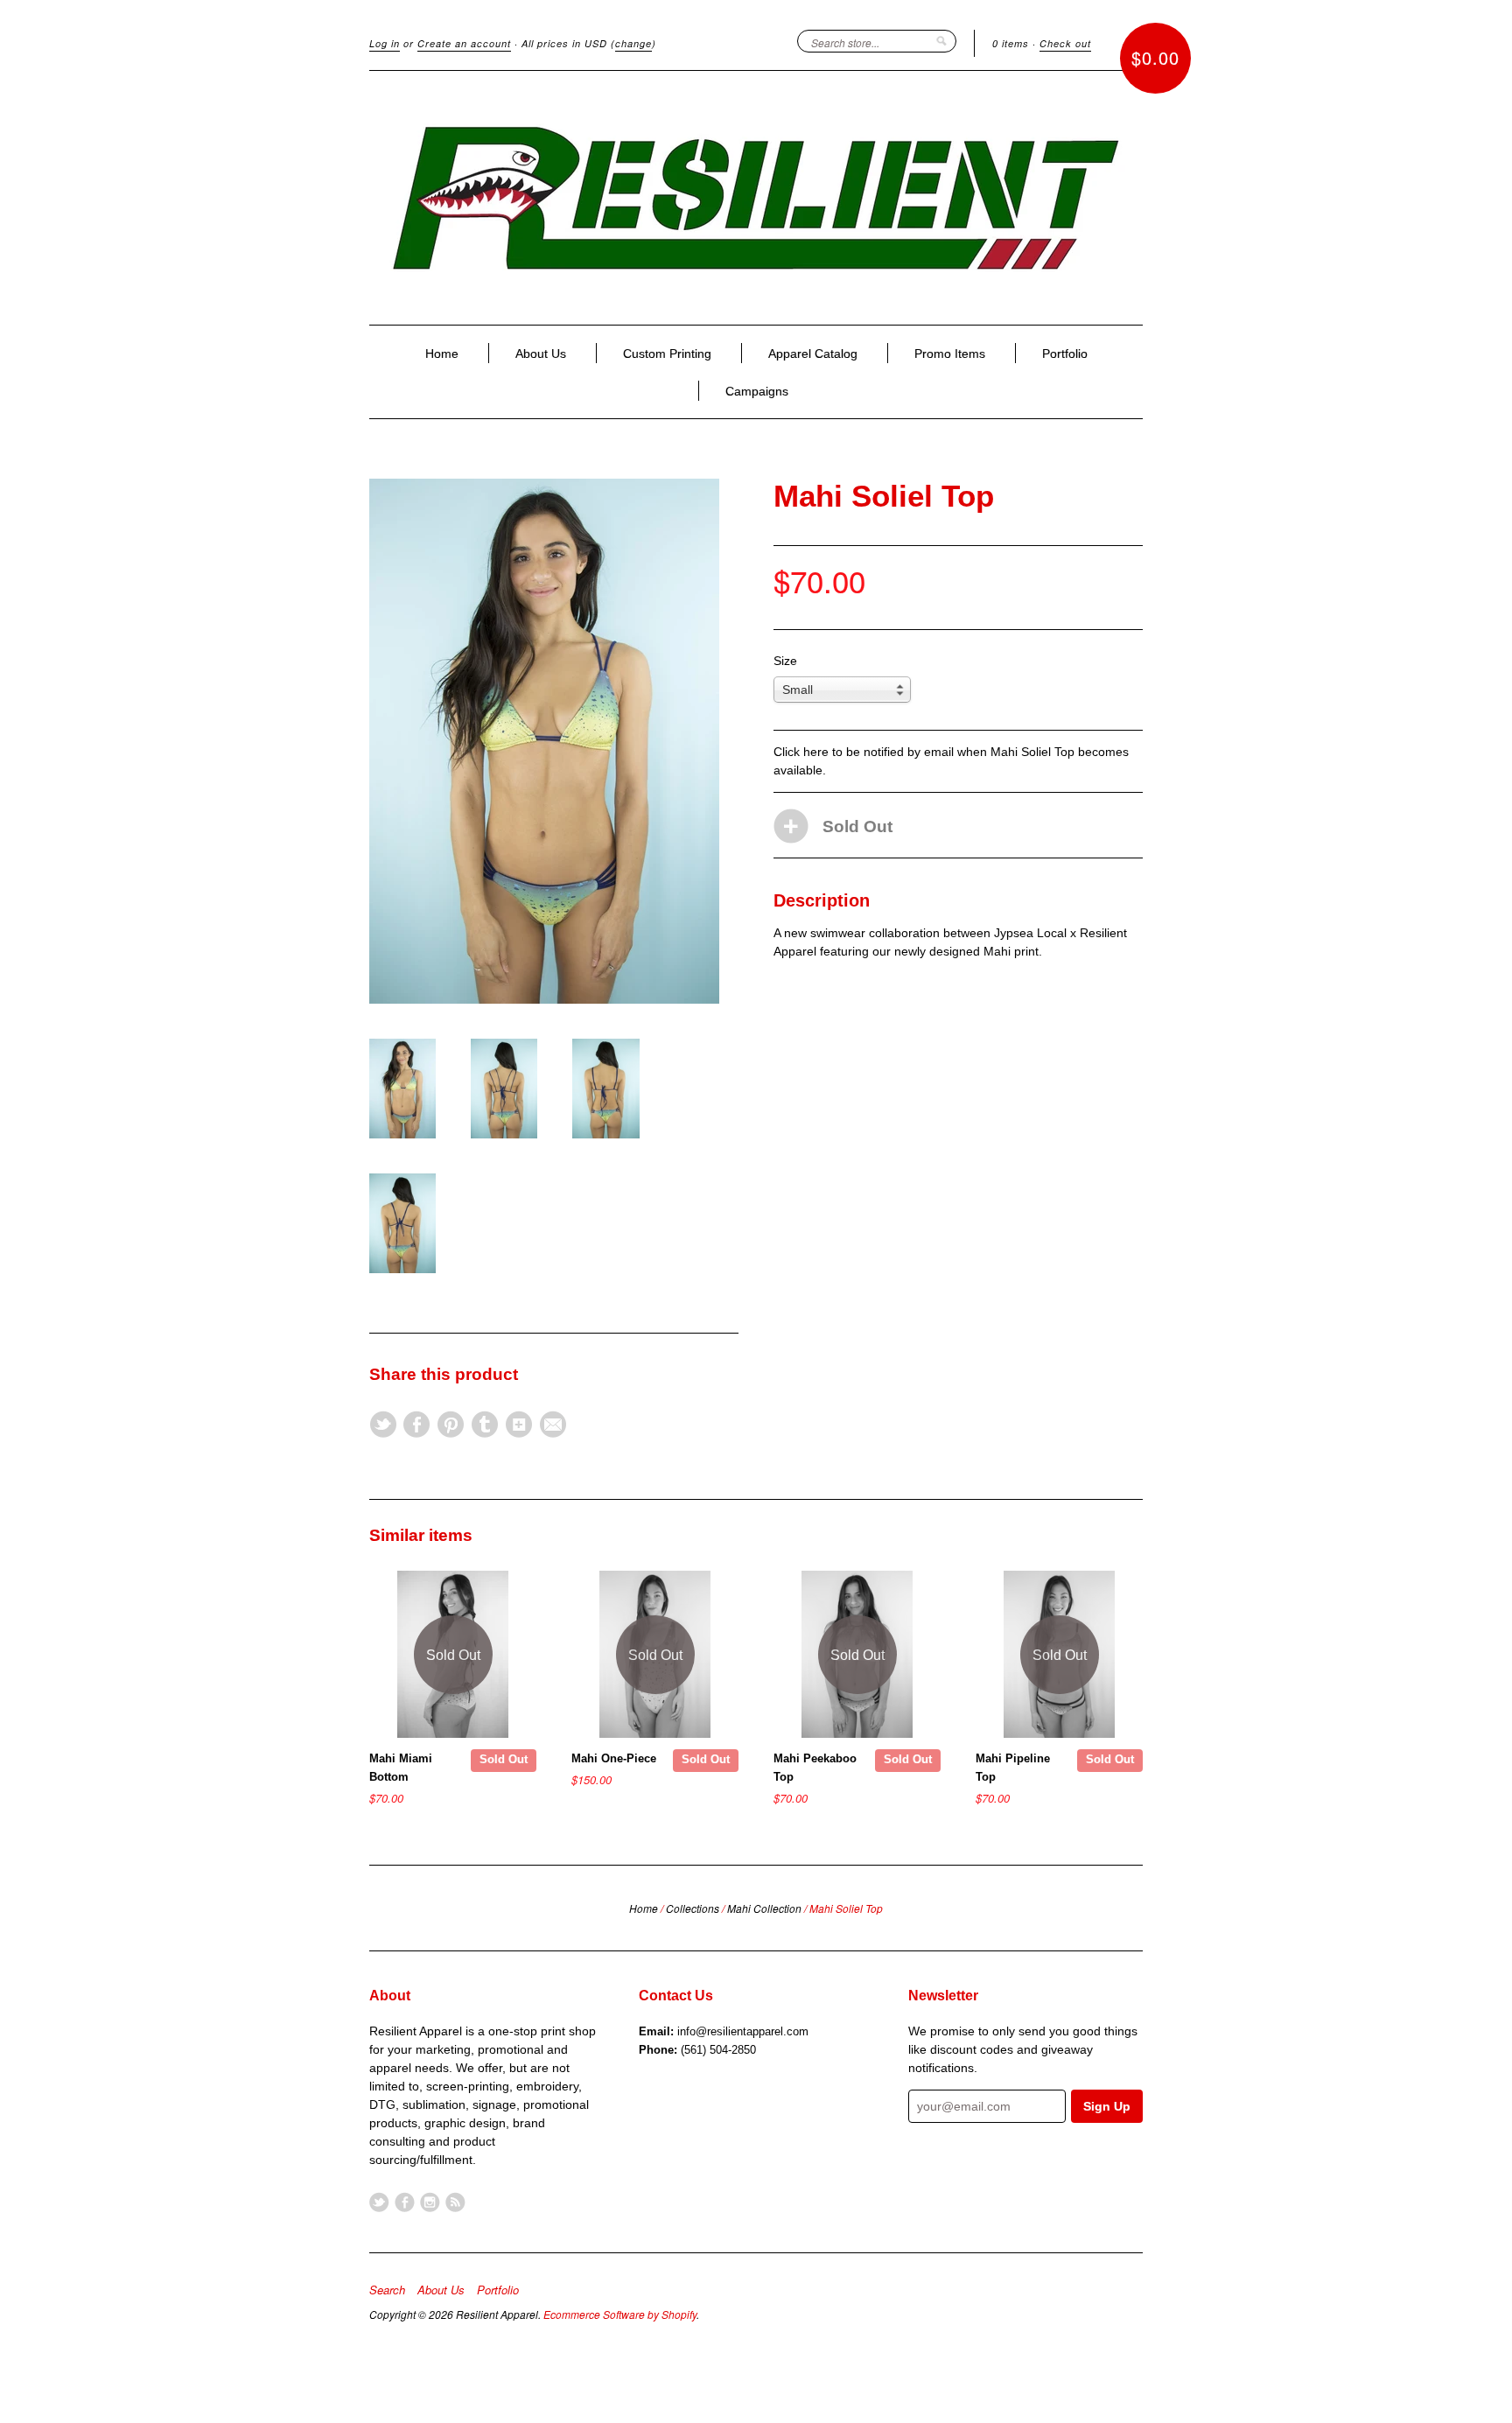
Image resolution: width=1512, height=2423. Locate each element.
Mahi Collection (764, 1908)
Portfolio (1065, 354)
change (633, 43)
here (816, 752)
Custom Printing (667, 354)
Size (785, 661)
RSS (455, 2202)
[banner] (756, 198)
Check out (1065, 43)
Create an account (464, 43)
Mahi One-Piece (614, 1758)
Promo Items (950, 354)
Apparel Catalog (813, 354)
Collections (693, 1908)
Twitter (379, 2202)
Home (442, 354)
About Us (541, 354)
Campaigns (757, 391)
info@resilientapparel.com (743, 2031)
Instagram (430, 2202)
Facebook (405, 2202)
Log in (385, 43)
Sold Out (504, 1759)
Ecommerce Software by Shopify (620, 2314)
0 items (1011, 43)
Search (387, 2290)
